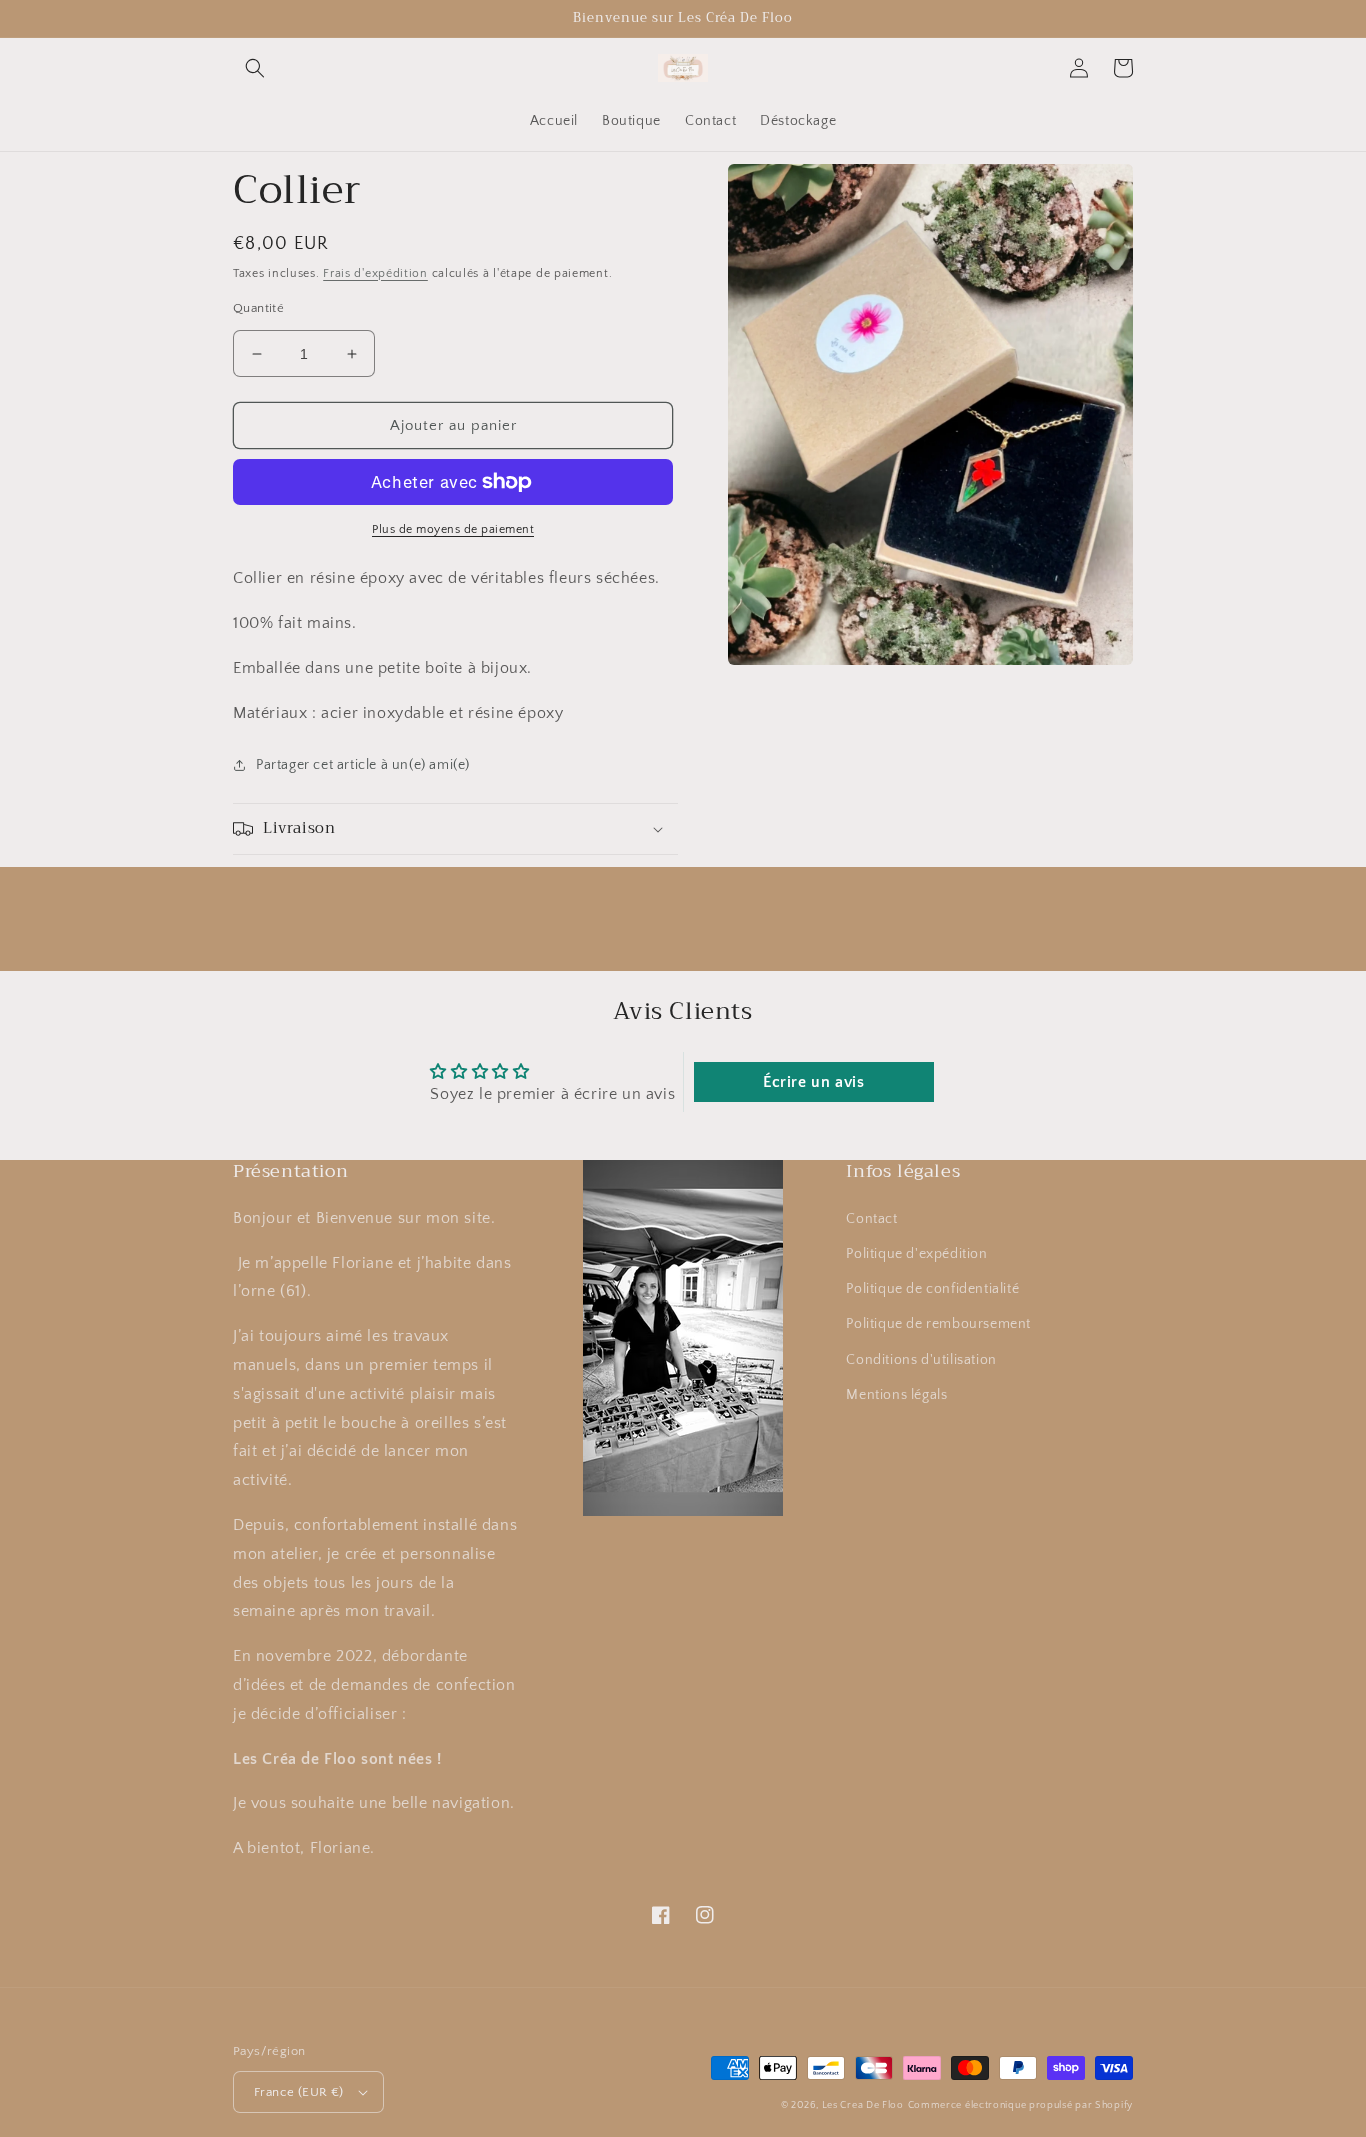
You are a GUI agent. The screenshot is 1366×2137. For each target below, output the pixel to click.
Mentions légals (896, 1395)
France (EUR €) (299, 2092)
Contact (871, 1219)
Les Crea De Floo (863, 2105)
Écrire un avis (813, 1082)
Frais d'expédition (375, 273)
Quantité (258, 308)
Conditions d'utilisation (921, 1360)
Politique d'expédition (916, 1254)
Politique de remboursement (938, 1324)
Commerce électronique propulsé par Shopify (1020, 2105)
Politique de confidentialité (932, 1289)
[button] (255, 68)
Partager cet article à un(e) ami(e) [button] (363, 765)
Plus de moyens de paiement (453, 529)
